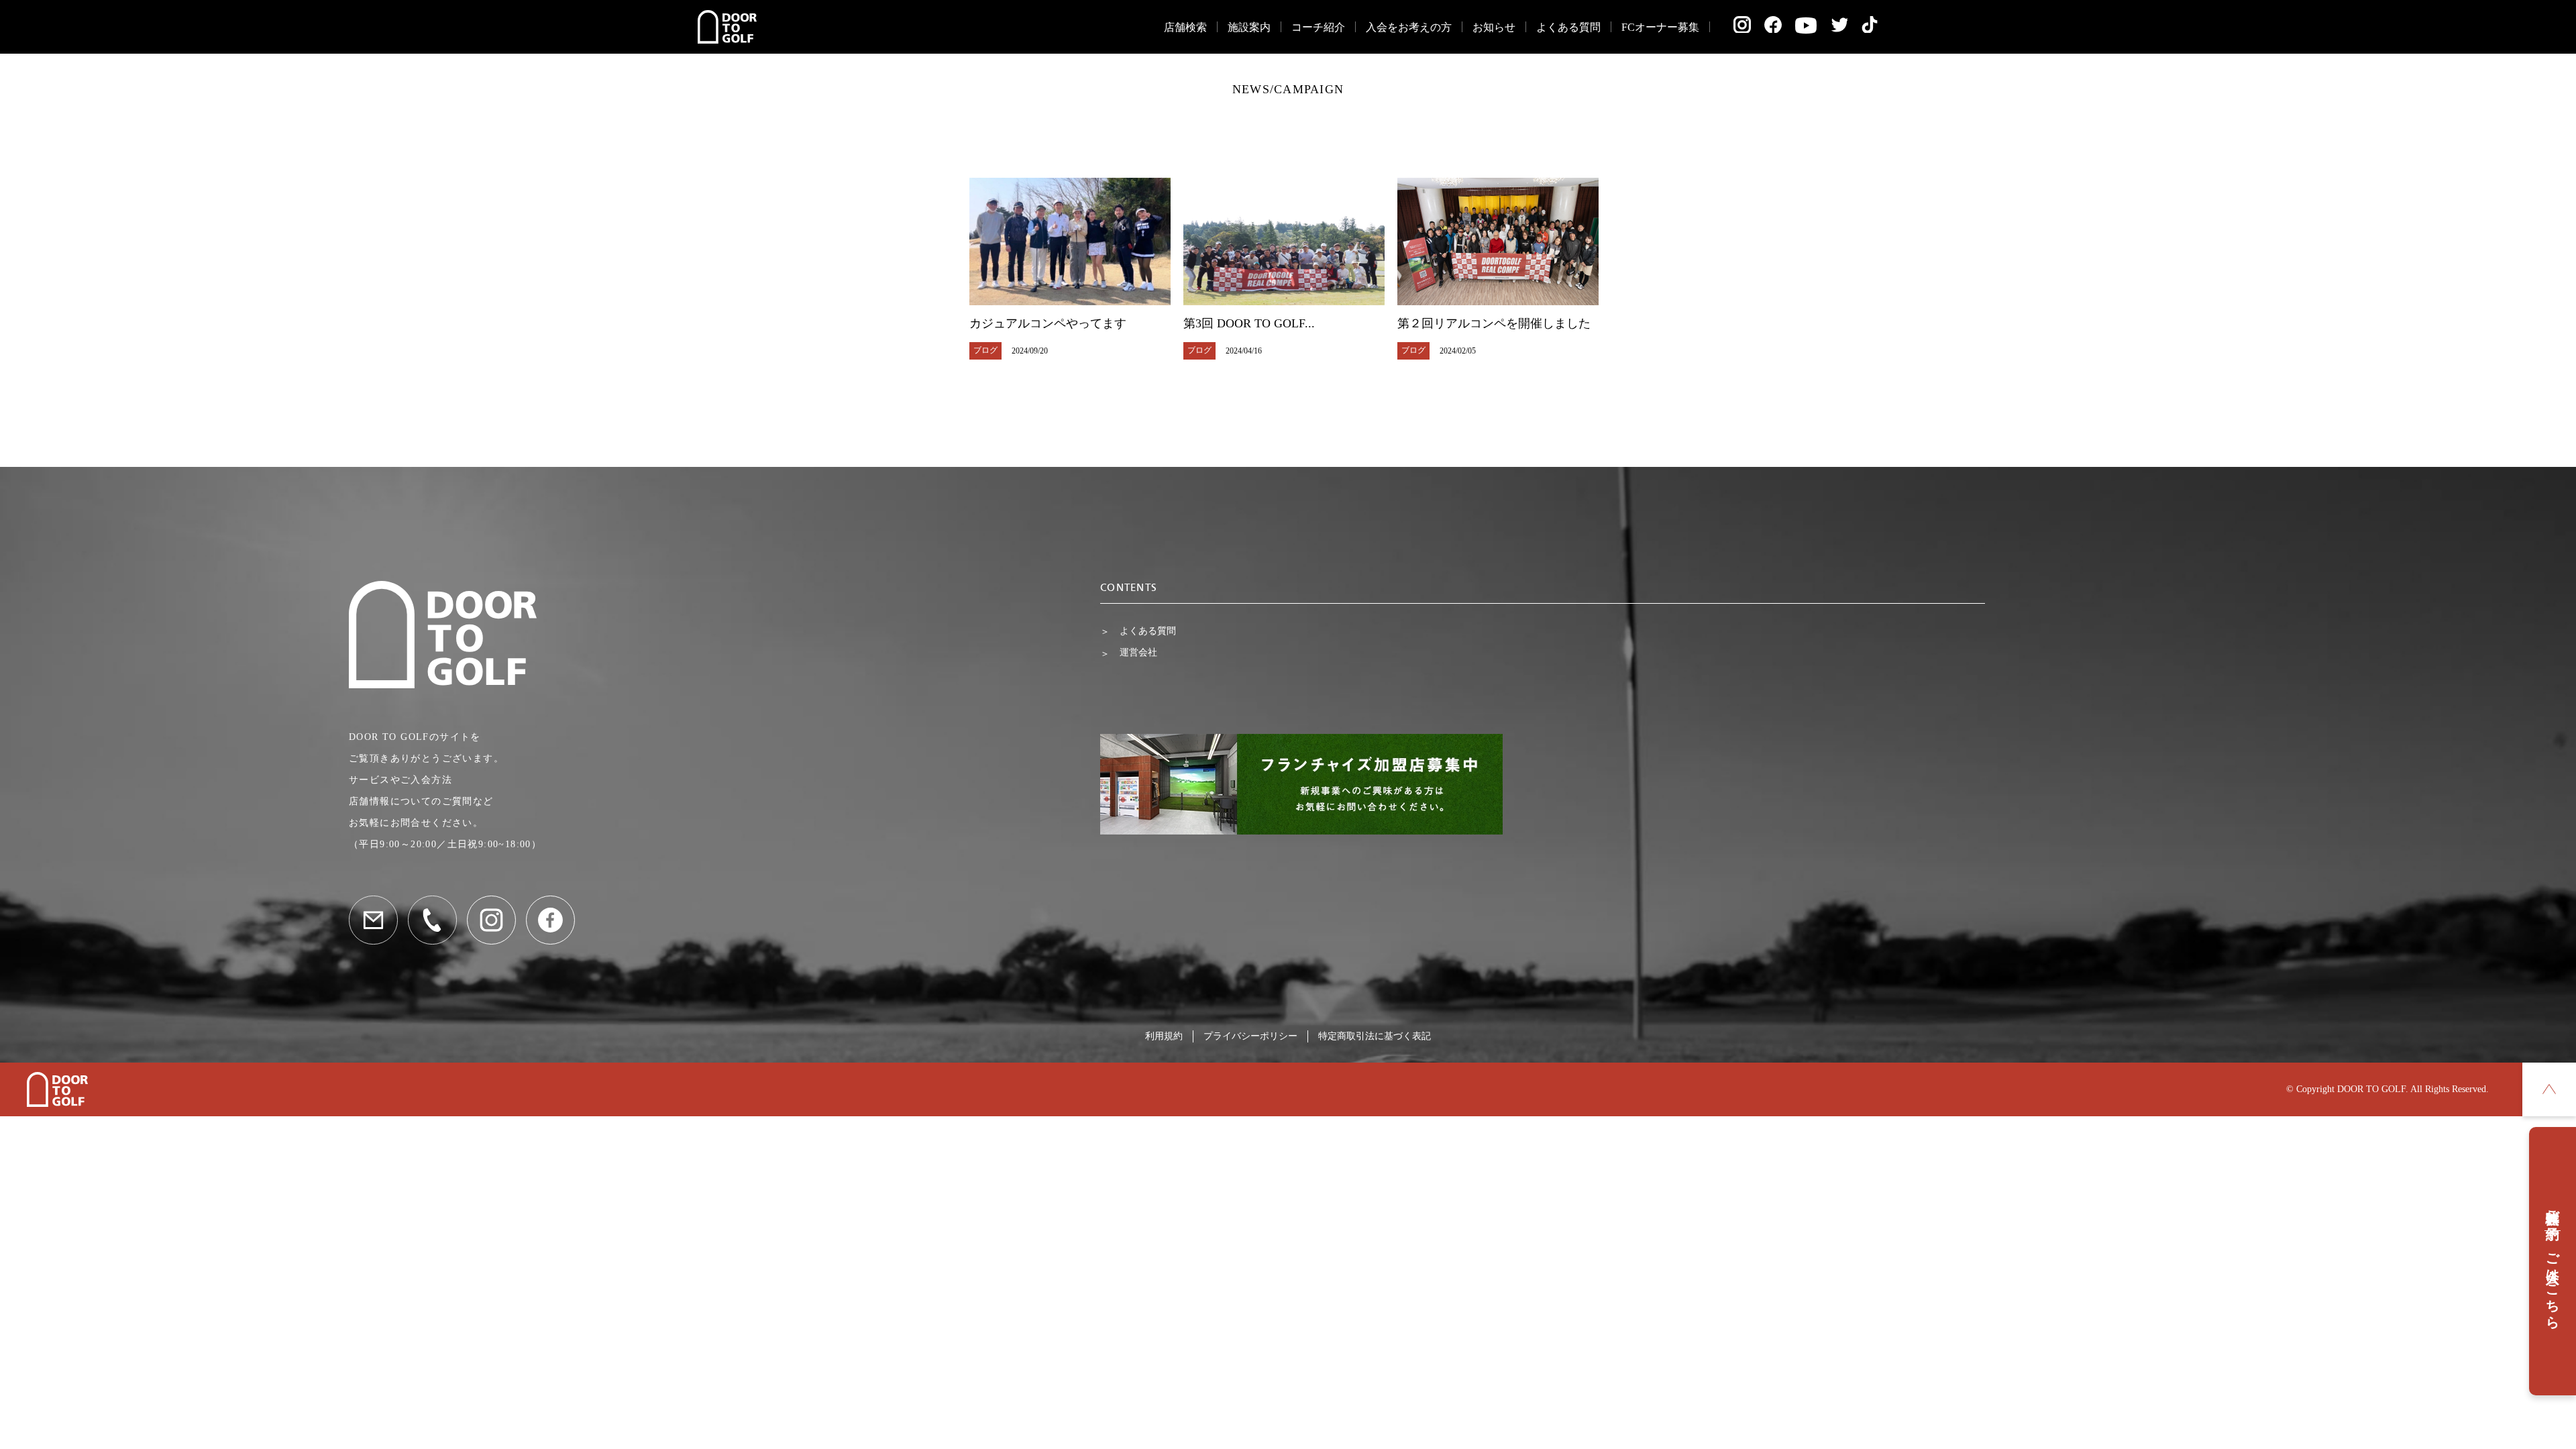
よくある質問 (1568, 27)
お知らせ (1494, 27)
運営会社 (1138, 652)
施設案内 (1249, 27)
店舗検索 (1185, 27)
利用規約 (1164, 1036)
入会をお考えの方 (1409, 27)
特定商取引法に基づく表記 (1375, 1036)
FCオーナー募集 (1660, 27)
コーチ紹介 (1318, 27)
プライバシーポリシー (1250, 1036)
